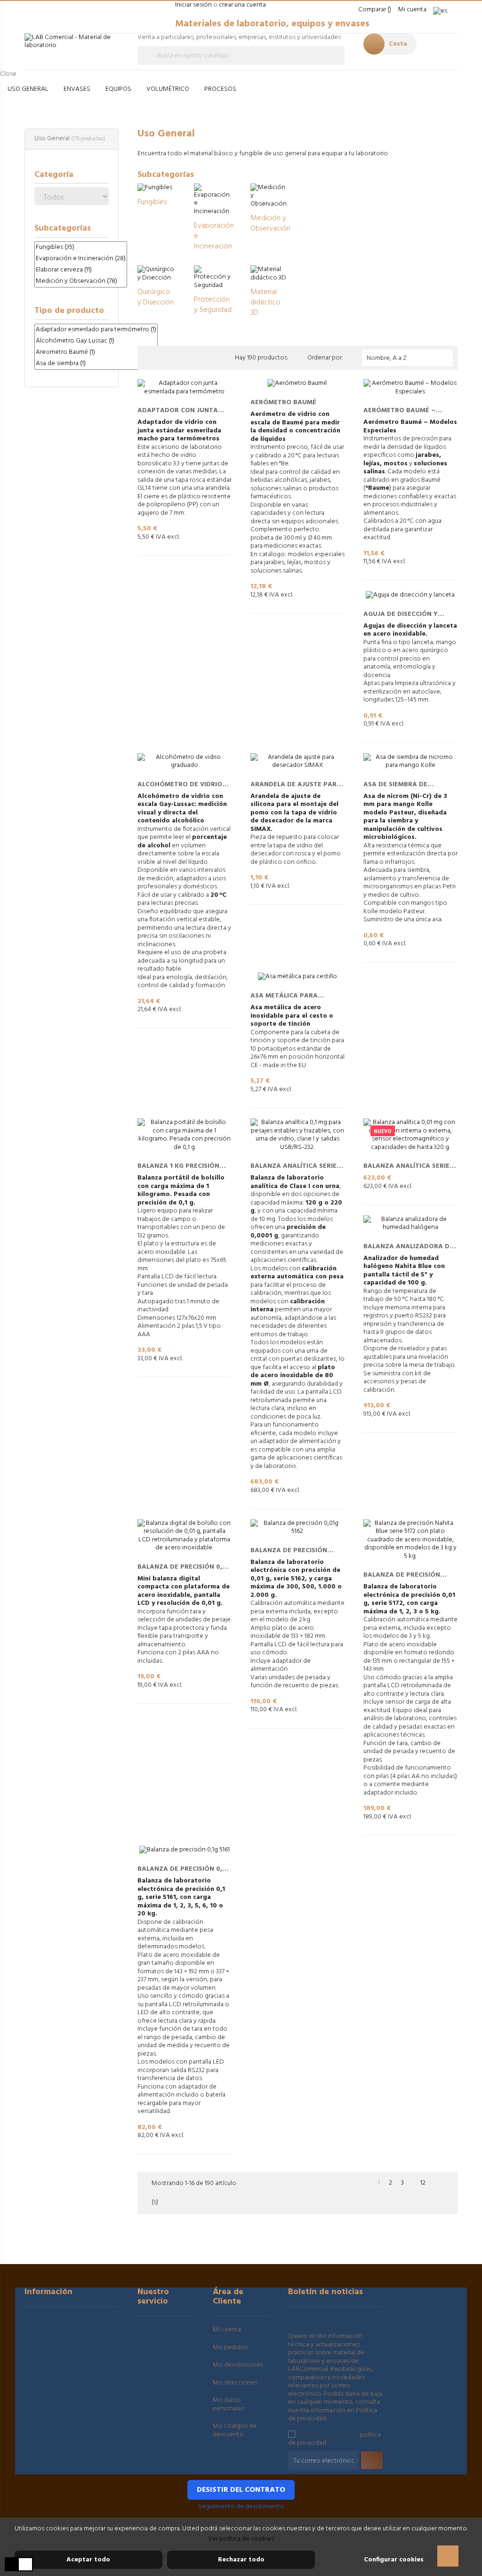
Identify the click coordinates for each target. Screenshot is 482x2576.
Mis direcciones (235, 2383)
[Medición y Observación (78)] (81, 281)
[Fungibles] (155, 187)
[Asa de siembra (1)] (96, 364)
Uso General (28, 89)
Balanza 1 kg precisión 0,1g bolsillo (178, 1165)
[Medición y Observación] (269, 196)
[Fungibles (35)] (81, 247)
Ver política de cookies (241, 2539)
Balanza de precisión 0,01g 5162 (289, 1550)
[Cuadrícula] (148, 358)
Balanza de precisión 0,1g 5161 (184, 1868)
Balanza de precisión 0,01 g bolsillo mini (183, 1566)
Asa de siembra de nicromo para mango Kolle (402, 784)
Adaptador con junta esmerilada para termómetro (178, 410)
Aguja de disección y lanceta (401, 614)
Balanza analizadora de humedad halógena (408, 1246)
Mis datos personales (229, 2405)
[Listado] (162, 358)
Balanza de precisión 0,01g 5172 (402, 1574)
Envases (77, 89)
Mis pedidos (230, 2348)
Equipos (118, 89)
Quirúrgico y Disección (156, 297)
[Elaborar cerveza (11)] (81, 270)
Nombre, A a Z (408, 358)
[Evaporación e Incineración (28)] (81, 259)
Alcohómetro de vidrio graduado (180, 784)
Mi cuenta (227, 2330)
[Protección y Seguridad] (213, 278)
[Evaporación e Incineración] (213, 200)
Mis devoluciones (238, 2365)
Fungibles (152, 202)
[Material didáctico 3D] (269, 274)
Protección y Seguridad (213, 305)
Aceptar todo (88, 2560)
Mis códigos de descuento (235, 2430)
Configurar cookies (394, 2560)
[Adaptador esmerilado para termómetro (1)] (96, 330)
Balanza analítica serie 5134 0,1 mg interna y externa (293, 1165)
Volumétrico (168, 89)
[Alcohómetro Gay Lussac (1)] (96, 341)
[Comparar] (194, 388)
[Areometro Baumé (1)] (96, 352)
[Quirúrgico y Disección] (156, 274)
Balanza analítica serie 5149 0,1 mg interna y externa (406, 1165)
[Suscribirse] (372, 2460)
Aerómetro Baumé (283, 402)
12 (423, 2183)
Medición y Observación (270, 223)
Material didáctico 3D (265, 303)
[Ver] (175, 388)
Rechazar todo (241, 2560)
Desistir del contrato (241, 2490)
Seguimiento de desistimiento (241, 2507)
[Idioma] (443, 11)
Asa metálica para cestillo (284, 995)
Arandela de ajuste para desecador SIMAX (296, 784)
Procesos (220, 89)
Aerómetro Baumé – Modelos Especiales (399, 410)
